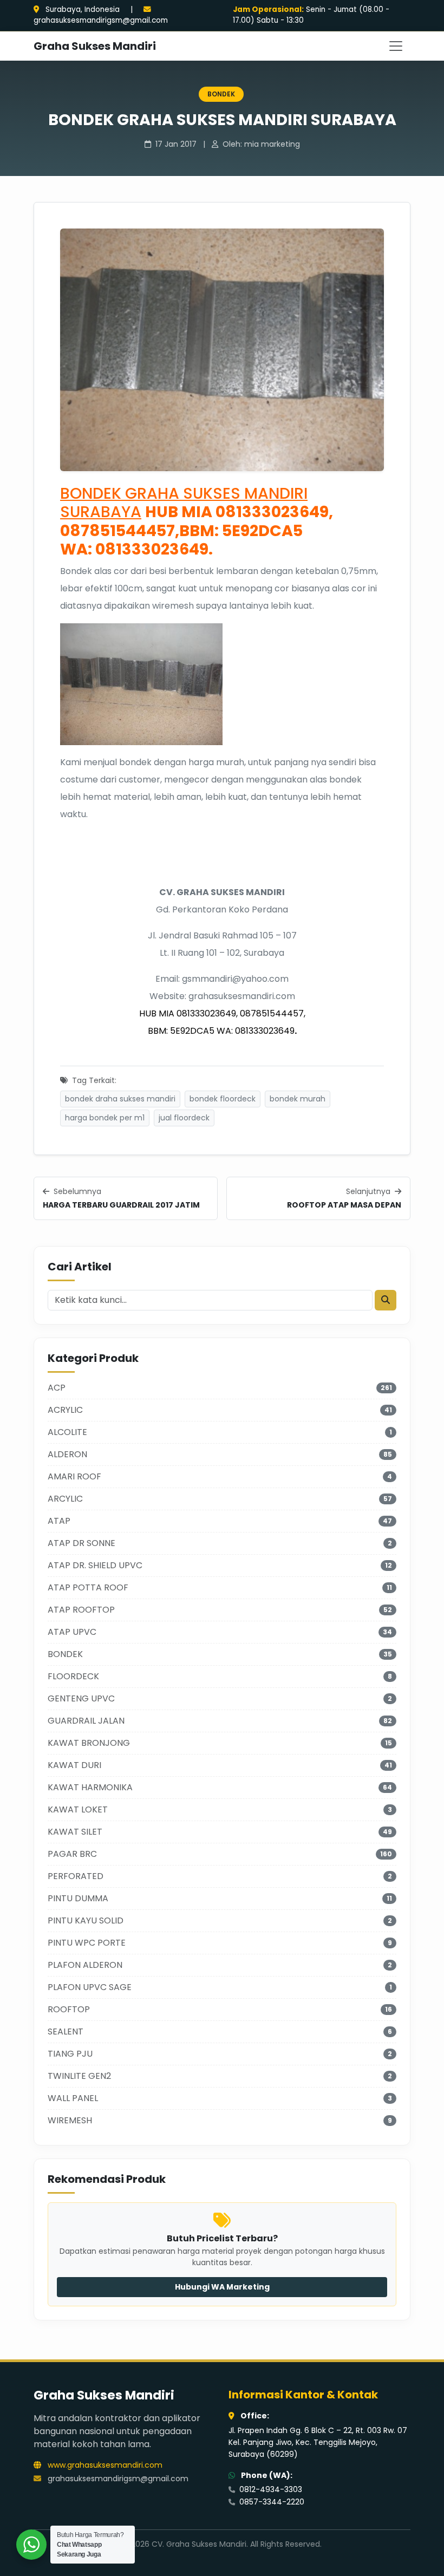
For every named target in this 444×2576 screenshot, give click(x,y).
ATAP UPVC (72, 1632)
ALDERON (67, 1454)
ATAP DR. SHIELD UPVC (95, 1565)
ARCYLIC (65, 1499)
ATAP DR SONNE (81, 1543)
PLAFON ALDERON (85, 1965)
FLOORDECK (73, 1676)
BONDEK (221, 94)
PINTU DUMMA (78, 1898)
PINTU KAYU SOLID (86, 1920)
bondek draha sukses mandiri (120, 1099)
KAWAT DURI (74, 1765)
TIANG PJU (70, 2054)
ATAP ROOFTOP (81, 1610)
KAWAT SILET (75, 1832)
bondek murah (298, 1099)
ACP (57, 1388)
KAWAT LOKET (78, 1809)
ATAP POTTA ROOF (88, 1587)
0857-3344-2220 (271, 2502)
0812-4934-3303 (270, 2489)
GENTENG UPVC (81, 1698)
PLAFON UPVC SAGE (90, 1987)
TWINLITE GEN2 (79, 2076)
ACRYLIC (65, 1410)
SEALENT (66, 2032)
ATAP (59, 1521)
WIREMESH (70, 2120)
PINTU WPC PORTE (87, 1943)
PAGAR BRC (72, 1854)
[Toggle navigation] (396, 46)
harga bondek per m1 (105, 1118)
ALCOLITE (67, 1432)
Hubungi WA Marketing (222, 2287)
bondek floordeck (223, 1099)
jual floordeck (184, 1118)
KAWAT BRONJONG (89, 1743)
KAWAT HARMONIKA (90, 1787)
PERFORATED (76, 1876)
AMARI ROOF (74, 1476)
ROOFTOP (69, 2009)
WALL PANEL (73, 2098)
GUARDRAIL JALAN (86, 1721)
